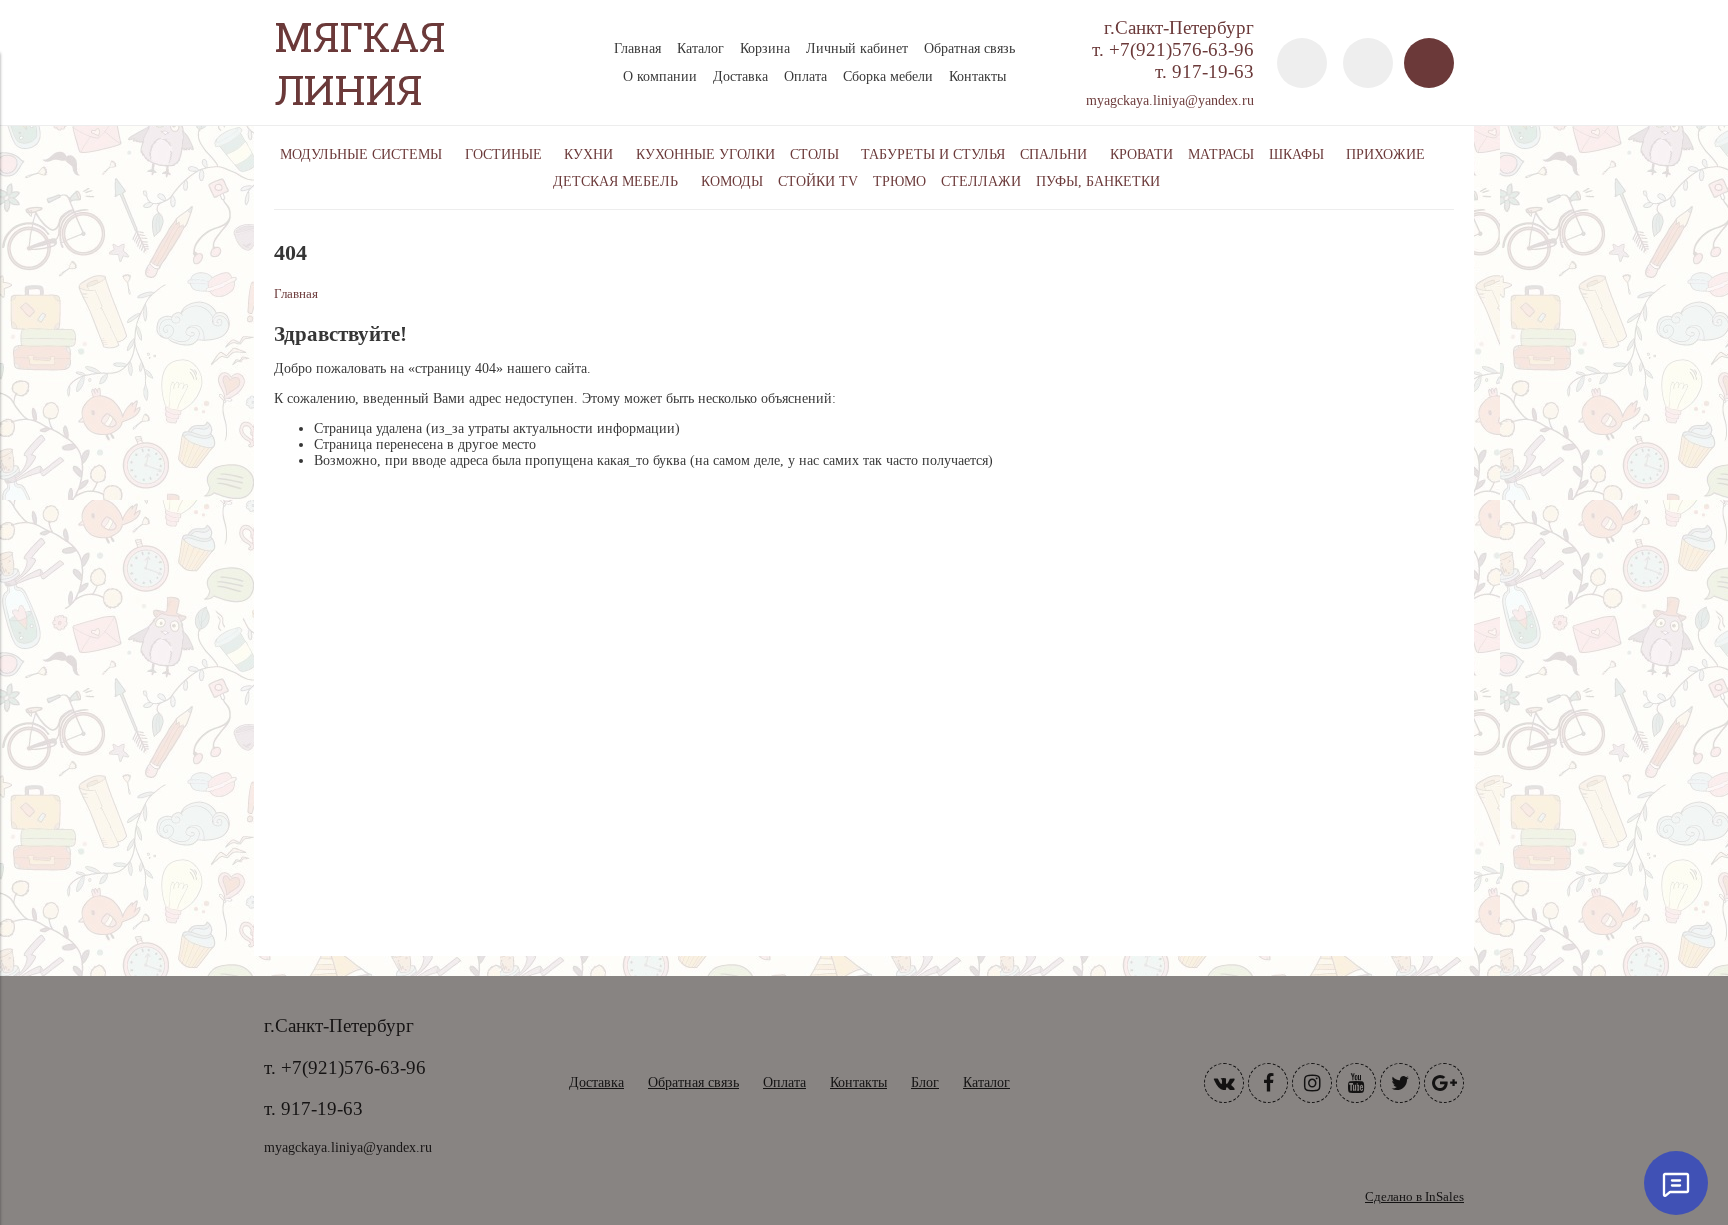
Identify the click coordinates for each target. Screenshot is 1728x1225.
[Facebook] (1268, 1083)
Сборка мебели (888, 76)
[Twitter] (1400, 1083)
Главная (637, 48)
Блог (925, 1082)
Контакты (977, 76)
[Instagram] (1312, 1083)
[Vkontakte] (1224, 1083)
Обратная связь (969, 48)
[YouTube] (1356, 1083)
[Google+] (1444, 1083)
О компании (660, 76)
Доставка (740, 76)
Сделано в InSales (1414, 1197)
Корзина (765, 48)
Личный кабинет (857, 48)
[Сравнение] (1368, 63)
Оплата (805, 76)
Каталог (700, 48)
